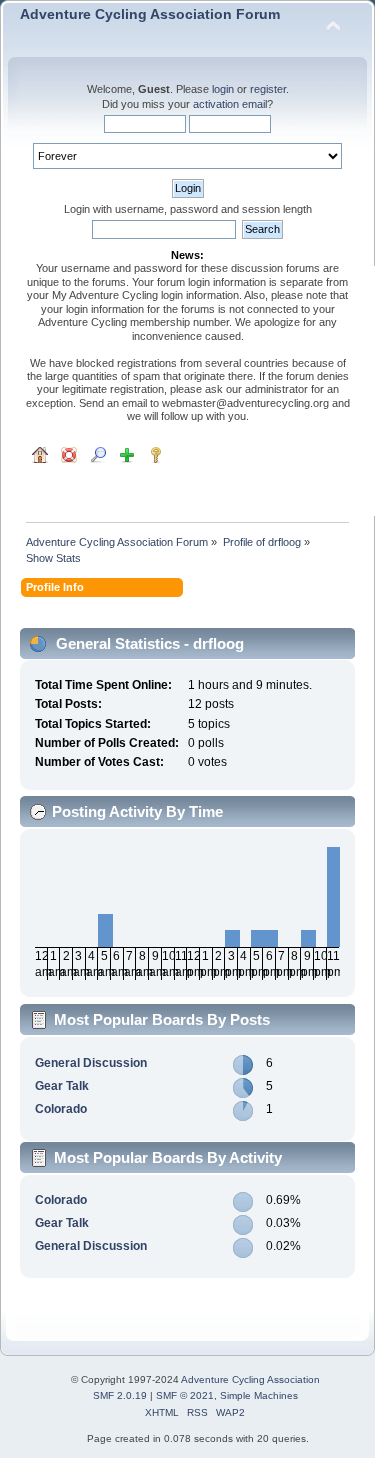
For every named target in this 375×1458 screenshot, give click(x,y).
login (223, 89)
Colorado (61, 1109)
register (268, 89)
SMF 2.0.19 (120, 1395)
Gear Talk (62, 1086)
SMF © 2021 (185, 1395)
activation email (230, 104)
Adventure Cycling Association (250, 1379)
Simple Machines (259, 1395)
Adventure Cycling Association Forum (150, 14)
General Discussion (91, 1063)
